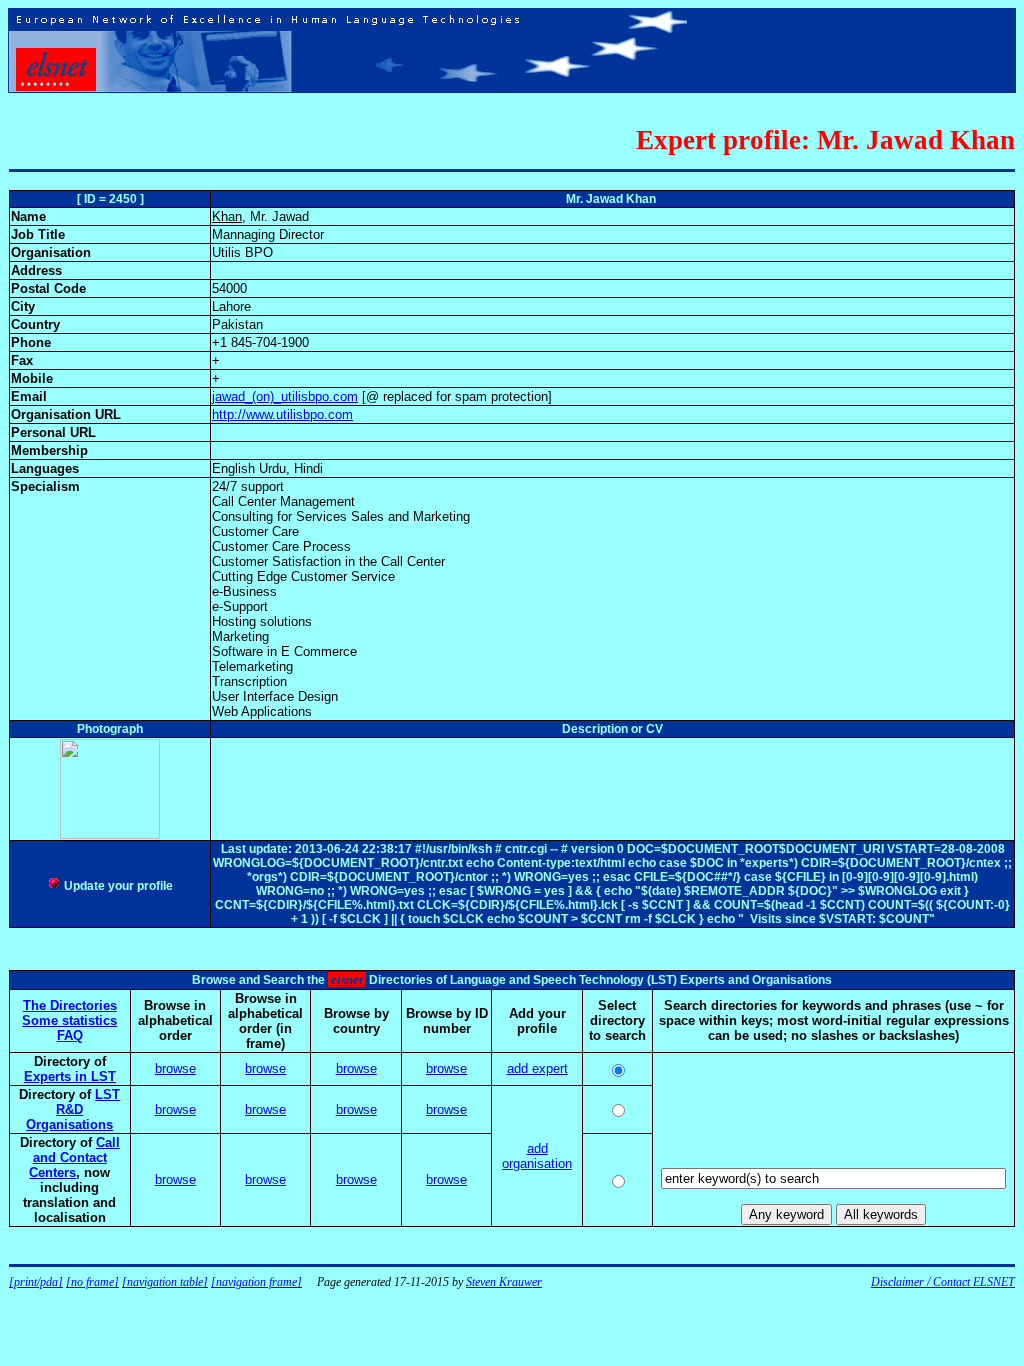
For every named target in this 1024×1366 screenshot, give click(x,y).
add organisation (537, 1156)
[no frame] (92, 1282)
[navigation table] (165, 1282)
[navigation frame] (256, 1282)
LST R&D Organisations (73, 1109)
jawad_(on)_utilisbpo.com (285, 396)
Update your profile (117, 886)
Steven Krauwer (504, 1282)
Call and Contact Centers (74, 1157)
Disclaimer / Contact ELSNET (943, 1282)
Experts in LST (70, 1076)
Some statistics (69, 1020)
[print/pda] (36, 1282)
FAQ (70, 1035)
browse (175, 1068)
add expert (537, 1068)
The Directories (70, 1005)
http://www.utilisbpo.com (282, 414)
